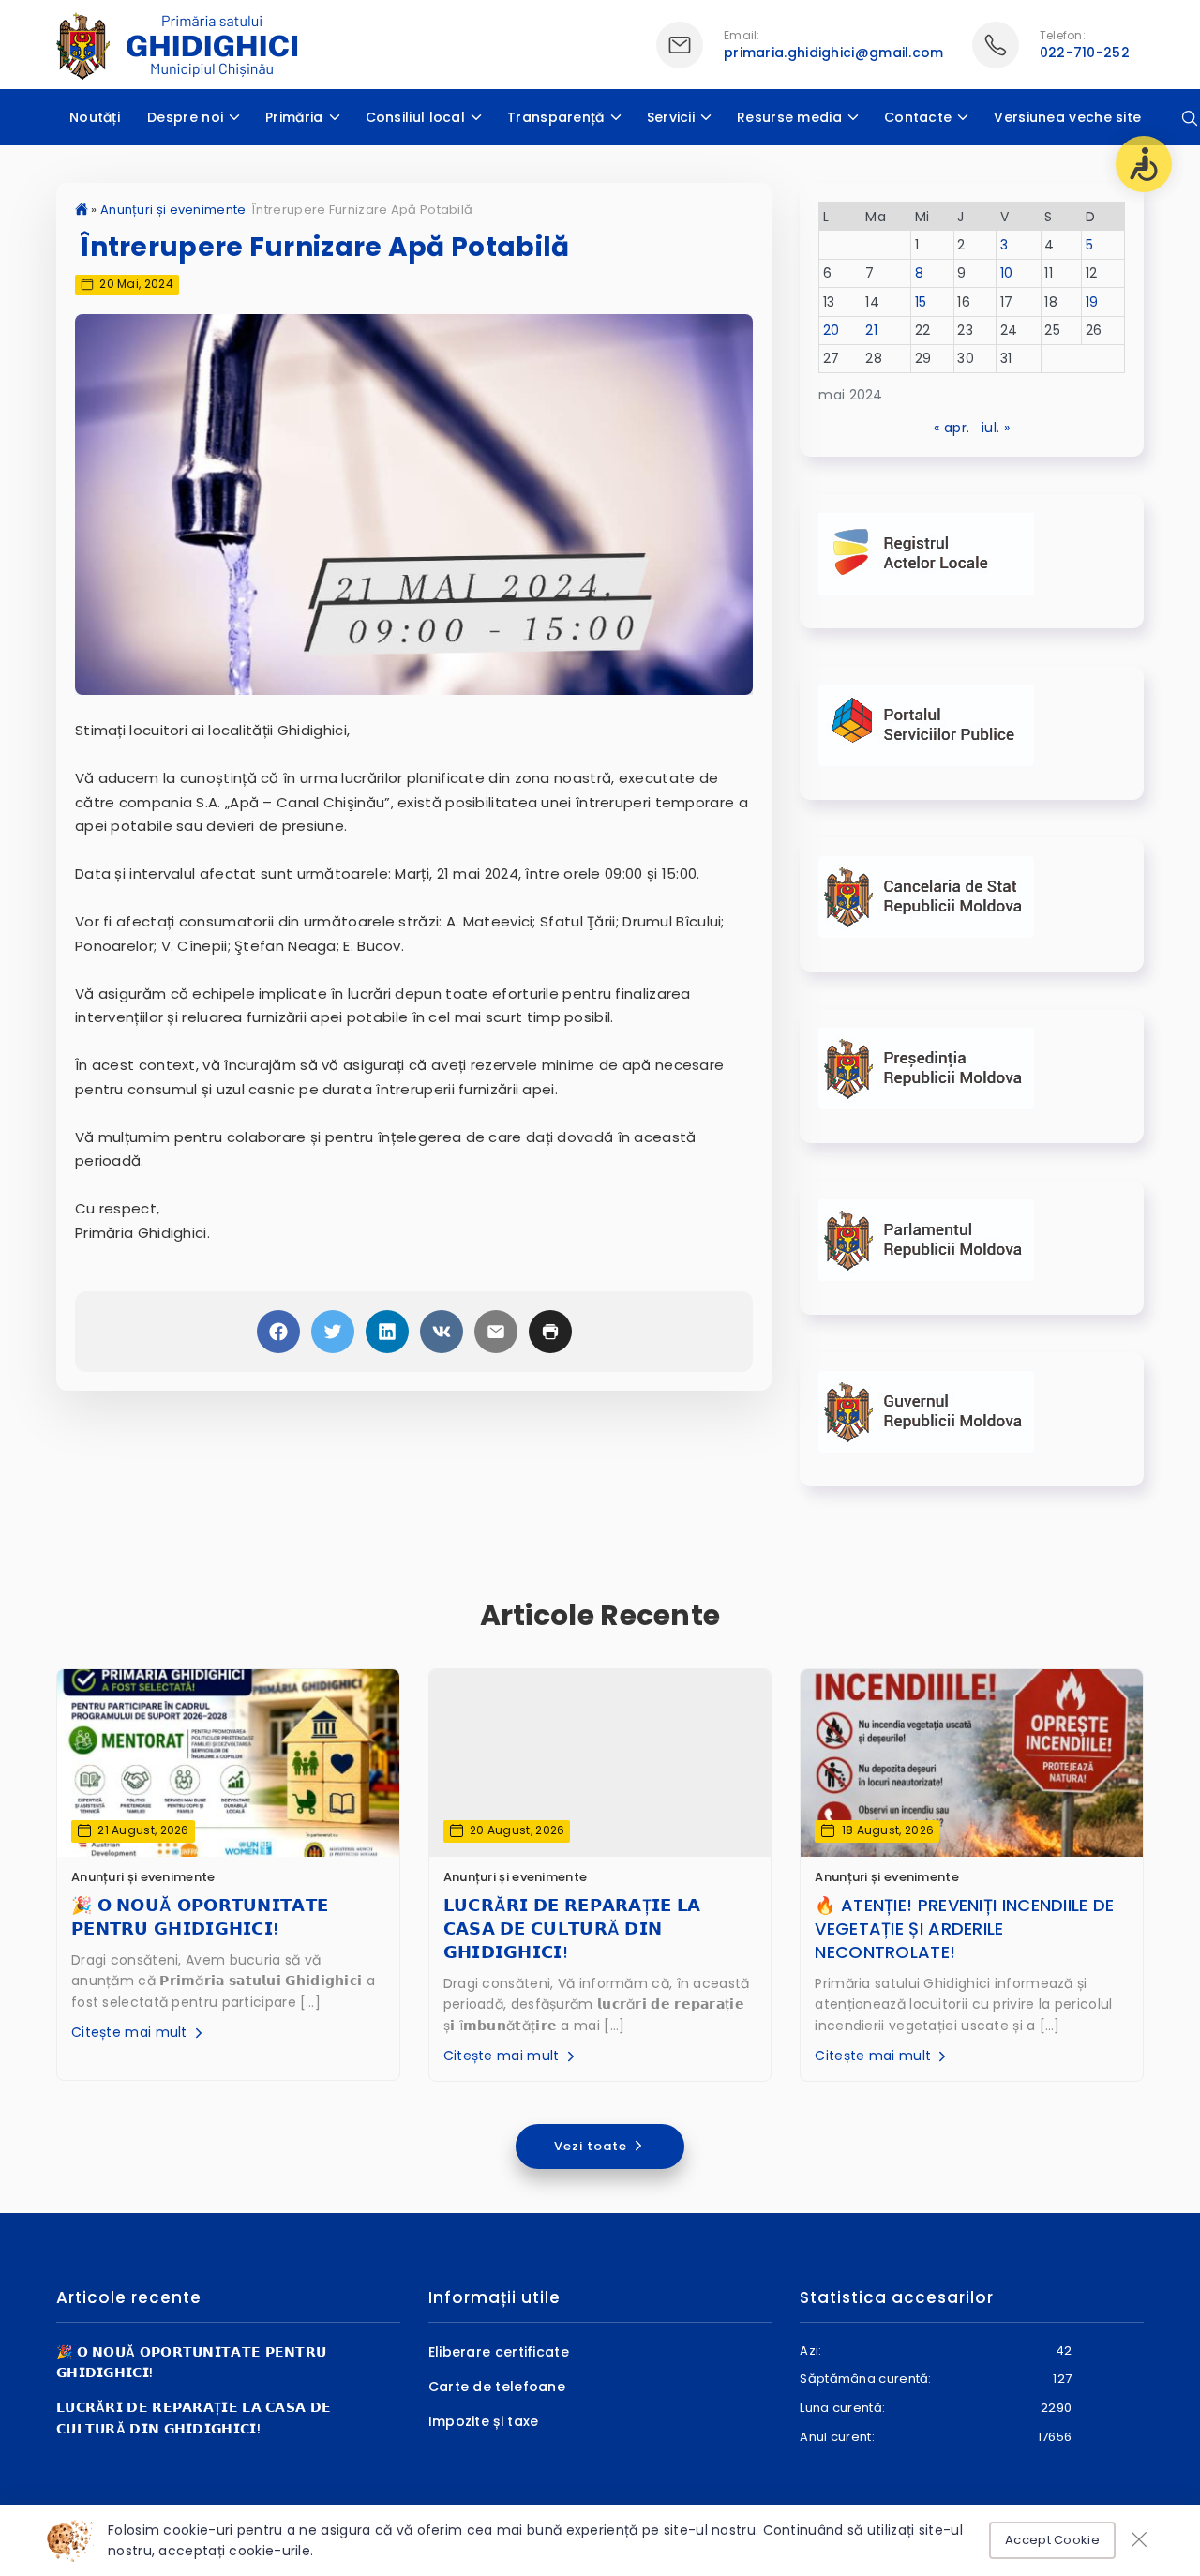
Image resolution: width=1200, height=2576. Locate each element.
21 (871, 330)
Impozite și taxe (484, 2421)
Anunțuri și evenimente (173, 210)
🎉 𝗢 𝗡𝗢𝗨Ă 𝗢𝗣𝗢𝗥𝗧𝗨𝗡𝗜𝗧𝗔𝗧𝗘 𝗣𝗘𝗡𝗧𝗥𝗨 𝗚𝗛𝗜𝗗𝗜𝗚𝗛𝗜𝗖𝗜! (200, 1917)
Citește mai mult (131, 2032)
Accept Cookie (1052, 2540)
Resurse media (789, 117)
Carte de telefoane (497, 2387)
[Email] (496, 1332)
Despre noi (185, 117)
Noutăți (95, 117)
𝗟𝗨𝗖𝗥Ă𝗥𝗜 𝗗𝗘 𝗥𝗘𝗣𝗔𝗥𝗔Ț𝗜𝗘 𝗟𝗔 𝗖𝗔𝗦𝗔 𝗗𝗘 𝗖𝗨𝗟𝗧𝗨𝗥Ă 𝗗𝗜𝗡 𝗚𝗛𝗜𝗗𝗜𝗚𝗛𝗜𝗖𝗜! (572, 1928)
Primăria (294, 117)
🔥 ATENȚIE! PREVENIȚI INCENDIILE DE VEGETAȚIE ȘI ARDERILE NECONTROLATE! (964, 1928)
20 (832, 330)
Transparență (556, 117)
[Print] (550, 1332)
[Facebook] (278, 1332)
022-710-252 (1085, 53)
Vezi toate (592, 2146)
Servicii (671, 117)
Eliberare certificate (499, 2352)
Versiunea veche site (1067, 117)
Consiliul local (416, 117)
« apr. (952, 428)
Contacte (918, 117)
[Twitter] (333, 1332)
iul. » (996, 428)
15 (921, 302)
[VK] (442, 1332)
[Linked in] (387, 1332)
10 (1007, 273)
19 (1092, 302)
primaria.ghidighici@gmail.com (834, 53)
